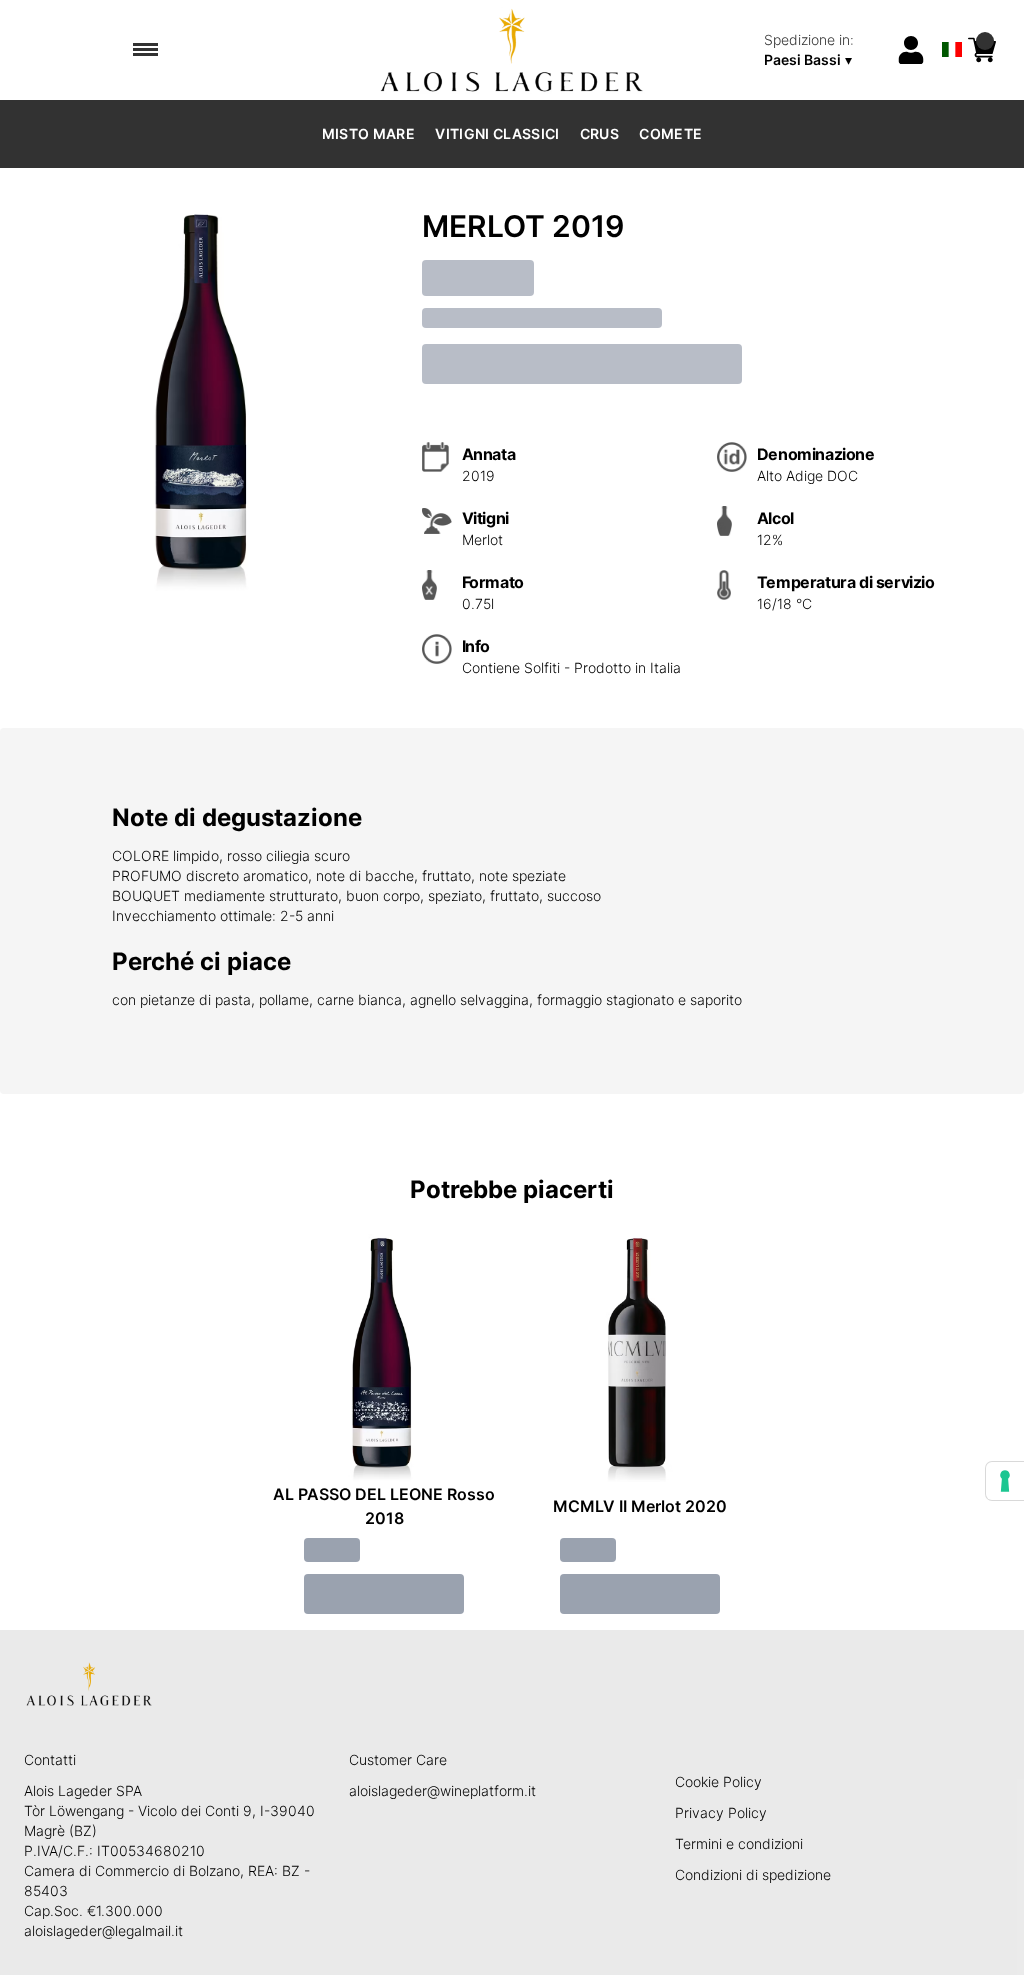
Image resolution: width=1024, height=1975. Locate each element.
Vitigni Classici (497, 133)
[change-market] (823, 50)
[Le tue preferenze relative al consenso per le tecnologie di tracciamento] (1005, 1481)
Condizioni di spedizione (753, 1874)
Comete (670, 133)
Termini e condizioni (739, 1843)
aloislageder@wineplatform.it (442, 1790)
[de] (951, 23)
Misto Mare (369, 133)
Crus (599, 133)
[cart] (982, 50)
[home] (512, 50)
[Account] (911, 50)
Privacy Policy (721, 1812)
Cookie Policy (718, 1781)
